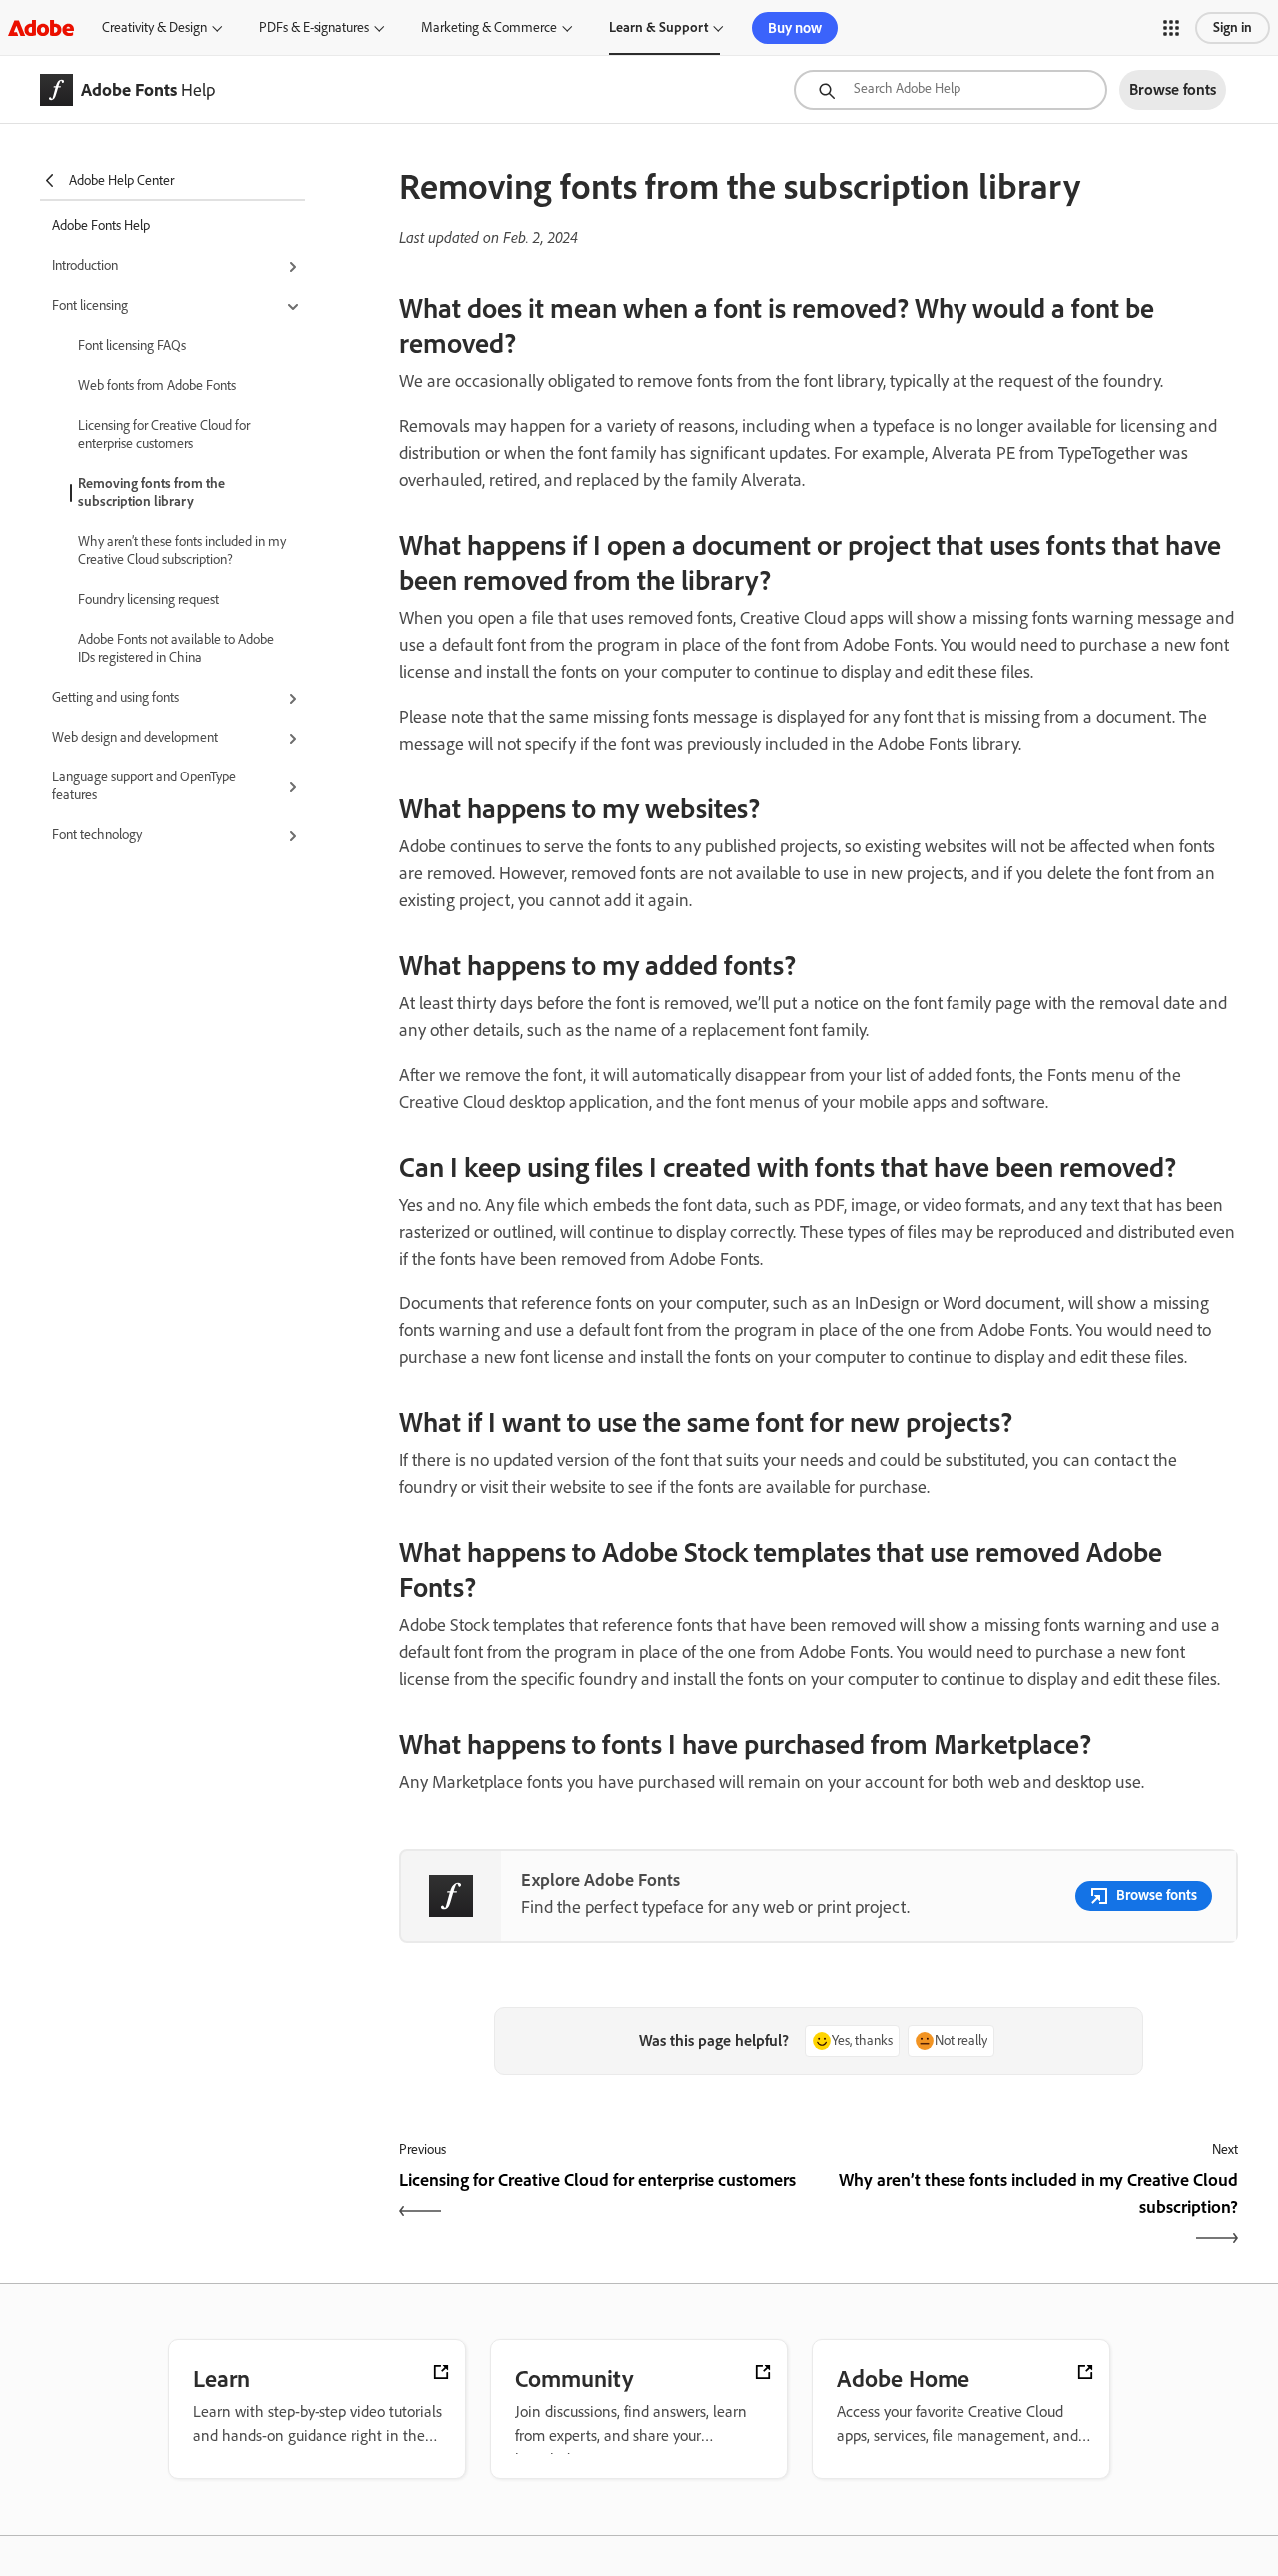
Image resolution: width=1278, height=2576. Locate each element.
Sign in (1233, 27)
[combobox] (951, 90)
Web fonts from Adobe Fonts (157, 386)
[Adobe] (41, 27)
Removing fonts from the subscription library (151, 493)
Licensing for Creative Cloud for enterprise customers (164, 435)
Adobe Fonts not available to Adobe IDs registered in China (176, 648)
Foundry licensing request (148, 599)
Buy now (795, 28)
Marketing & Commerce (489, 27)
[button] (1171, 28)
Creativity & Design (154, 27)
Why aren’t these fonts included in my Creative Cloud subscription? (182, 550)
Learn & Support (658, 27)
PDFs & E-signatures (314, 27)
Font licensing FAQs (132, 346)
